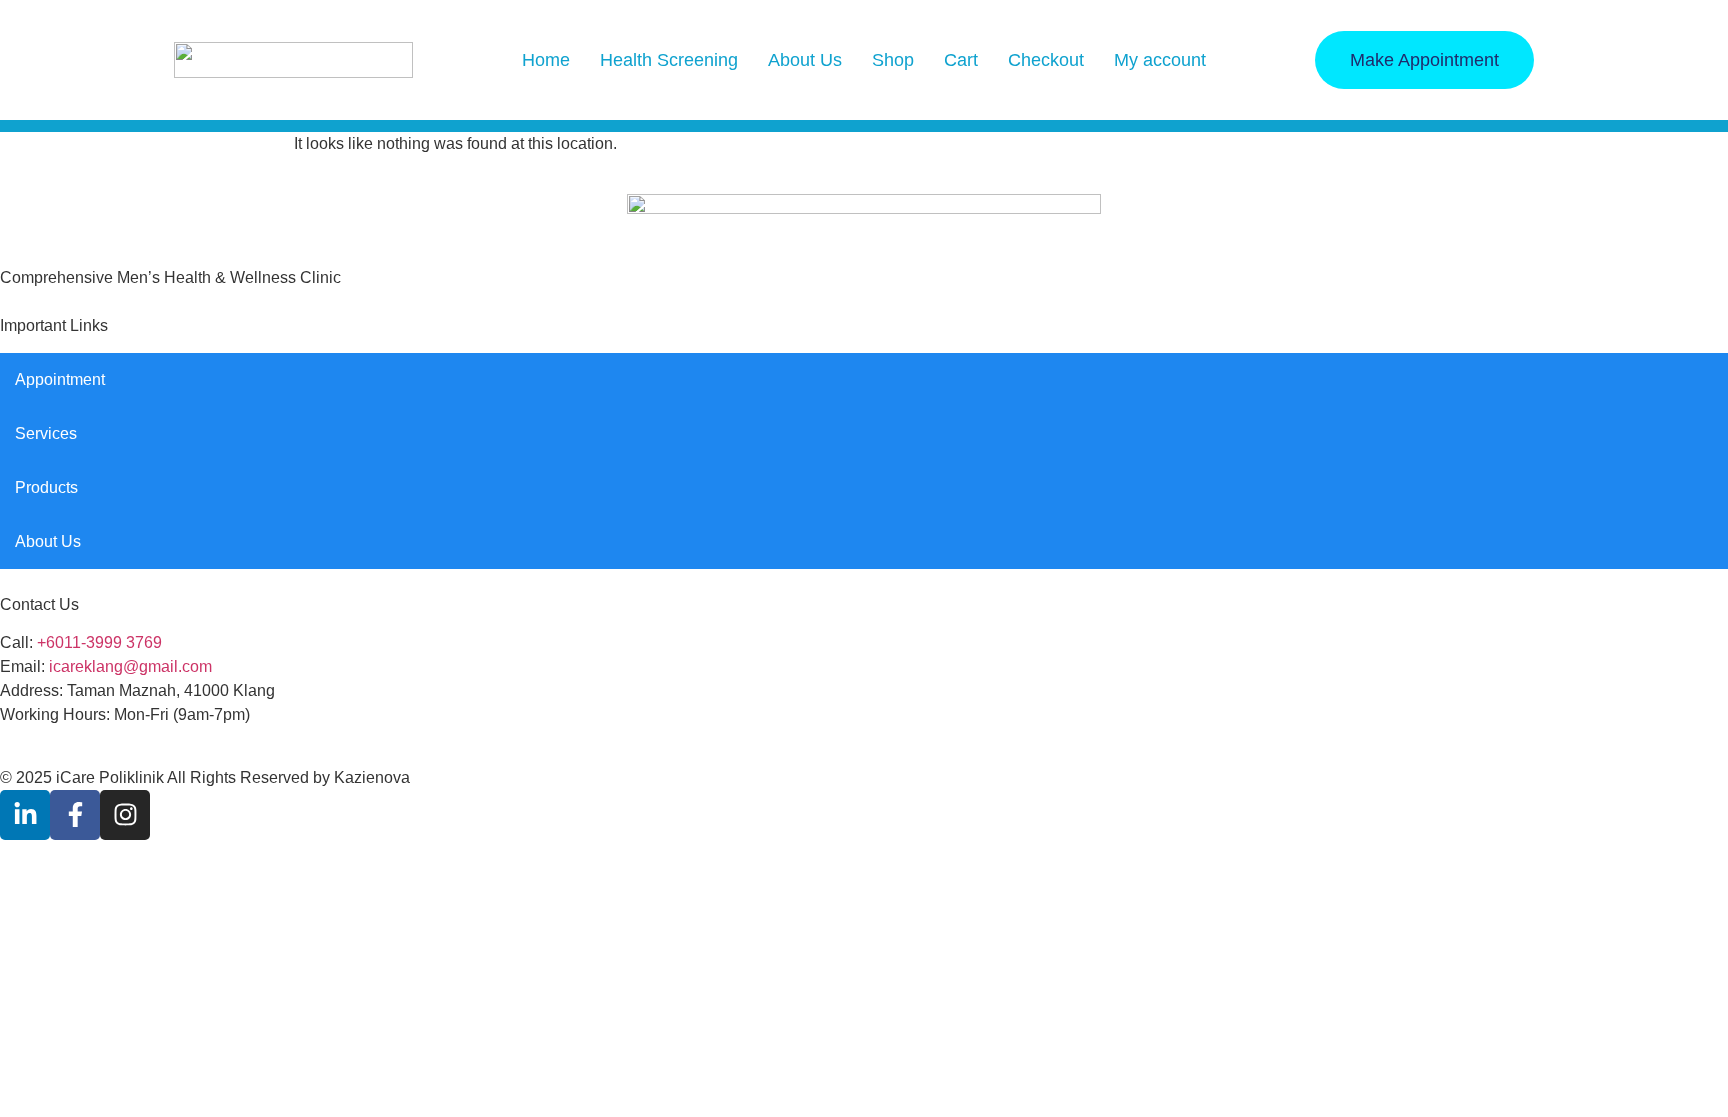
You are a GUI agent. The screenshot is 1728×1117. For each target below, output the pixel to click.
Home (546, 60)
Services (46, 433)
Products (46, 487)
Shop (893, 60)
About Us (805, 60)
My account (1160, 60)
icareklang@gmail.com (130, 666)
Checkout (1046, 60)
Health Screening (669, 60)
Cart (961, 60)
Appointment (60, 379)
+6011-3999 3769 (99, 642)
